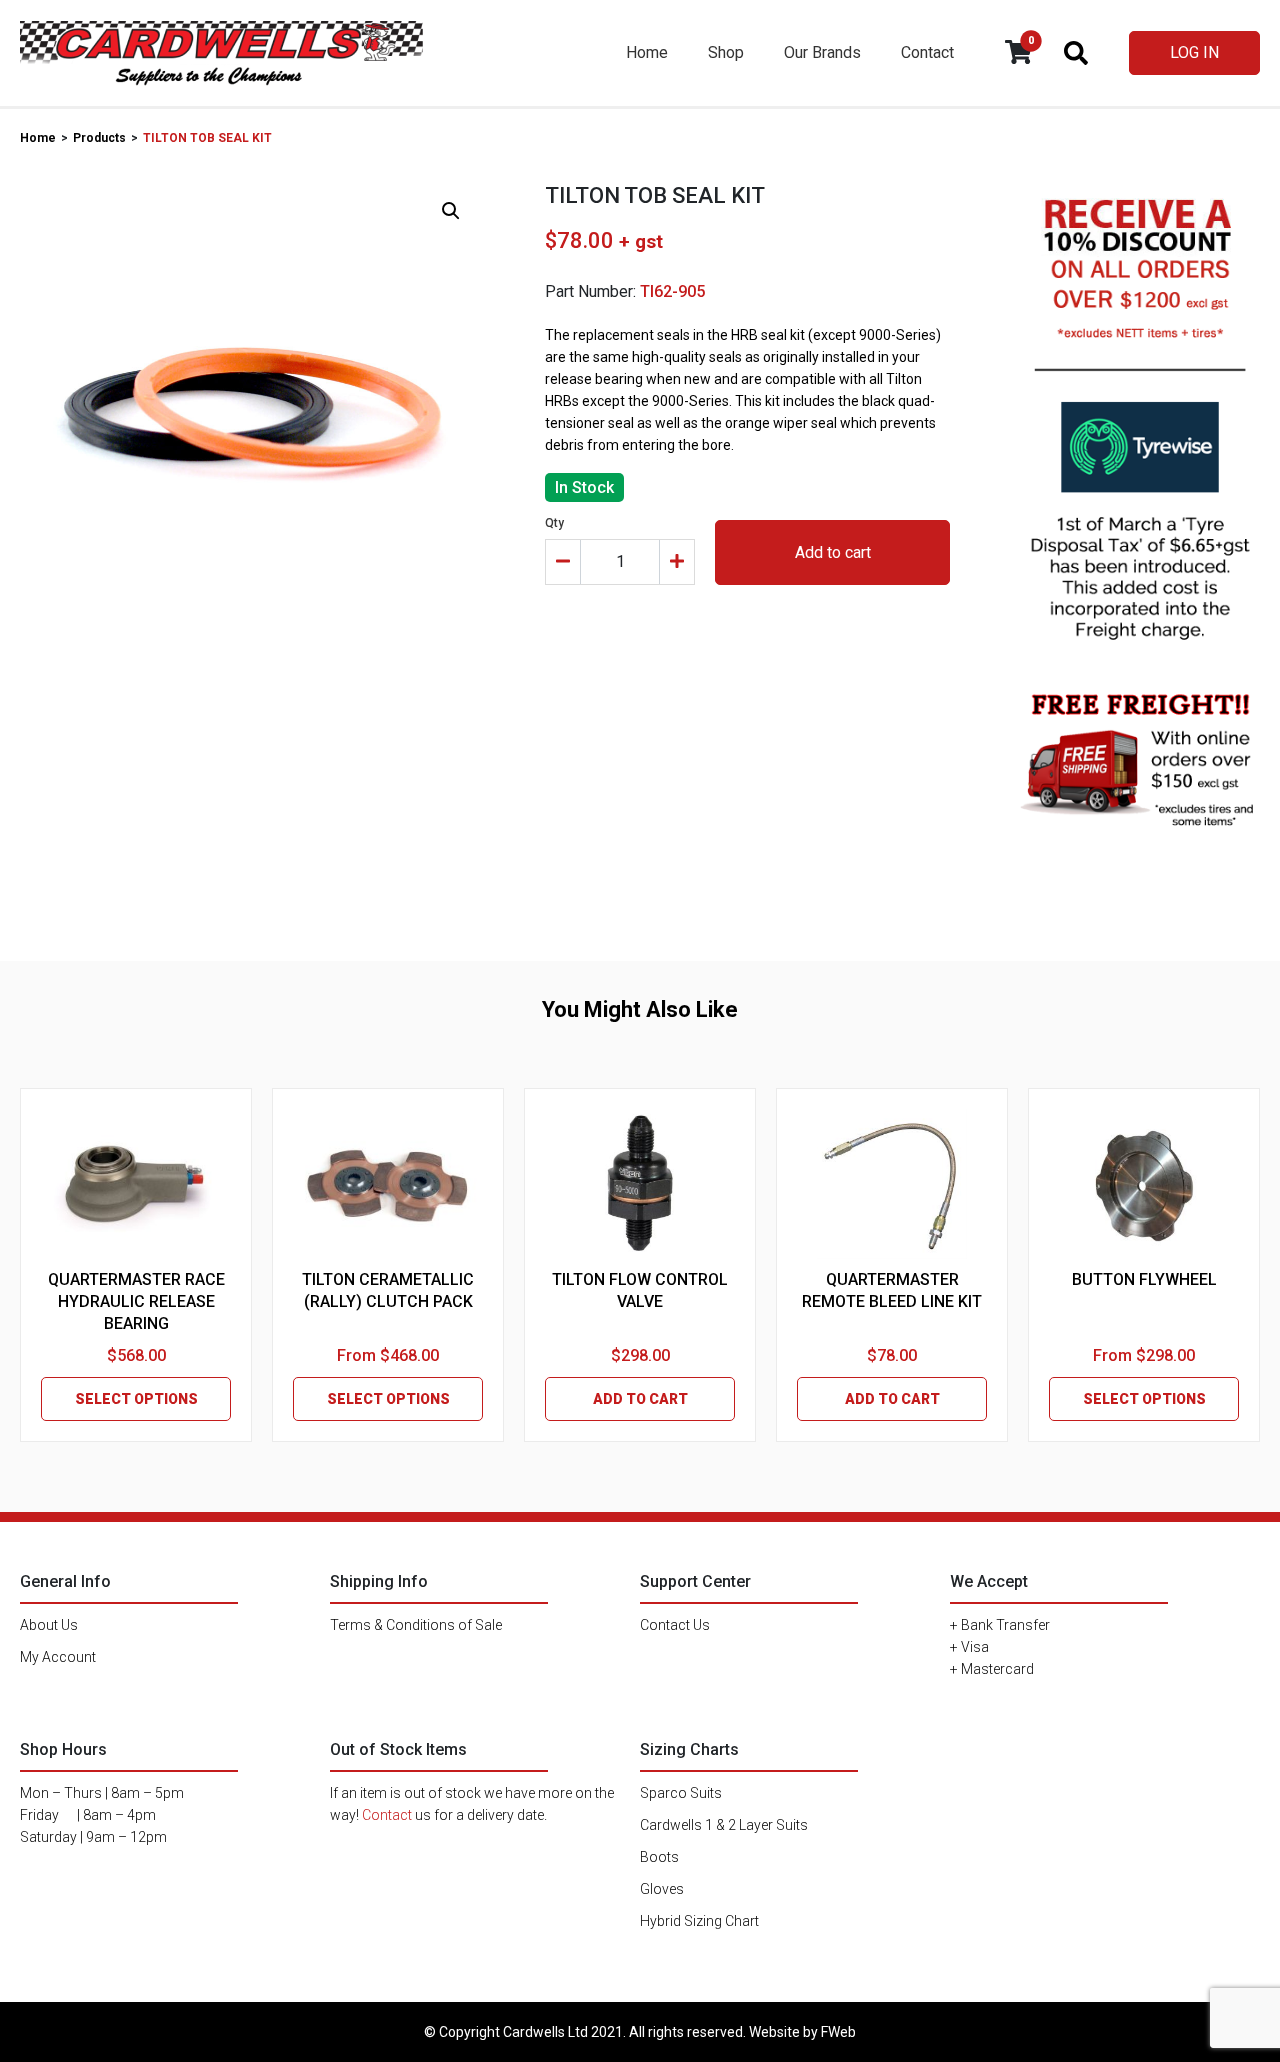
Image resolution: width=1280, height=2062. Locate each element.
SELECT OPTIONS (136, 1399)
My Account (58, 1657)
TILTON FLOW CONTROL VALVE (640, 1290)
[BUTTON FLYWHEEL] (1144, 1184)
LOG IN (1194, 52)
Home (647, 52)
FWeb (838, 2032)
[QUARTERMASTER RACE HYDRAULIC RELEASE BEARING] (136, 1184)
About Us (49, 1625)
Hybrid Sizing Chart (699, 1921)
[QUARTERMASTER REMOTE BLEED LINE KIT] (892, 1184)
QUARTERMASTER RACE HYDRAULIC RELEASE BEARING (136, 1301)
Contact (927, 52)
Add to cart (833, 552)
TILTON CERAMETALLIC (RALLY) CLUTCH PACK (388, 1290)
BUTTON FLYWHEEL (1144, 1279)
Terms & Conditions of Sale (416, 1625)
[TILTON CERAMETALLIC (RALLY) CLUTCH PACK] (388, 1184)
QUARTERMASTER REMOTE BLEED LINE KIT (892, 1290)
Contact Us (675, 1625)
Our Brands (822, 52)
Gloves (662, 1889)
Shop (726, 52)
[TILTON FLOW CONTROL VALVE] (640, 1184)
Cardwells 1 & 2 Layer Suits (724, 1825)
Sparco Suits (681, 1793)
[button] (451, 211)
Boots (659, 1857)
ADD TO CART (640, 1399)
